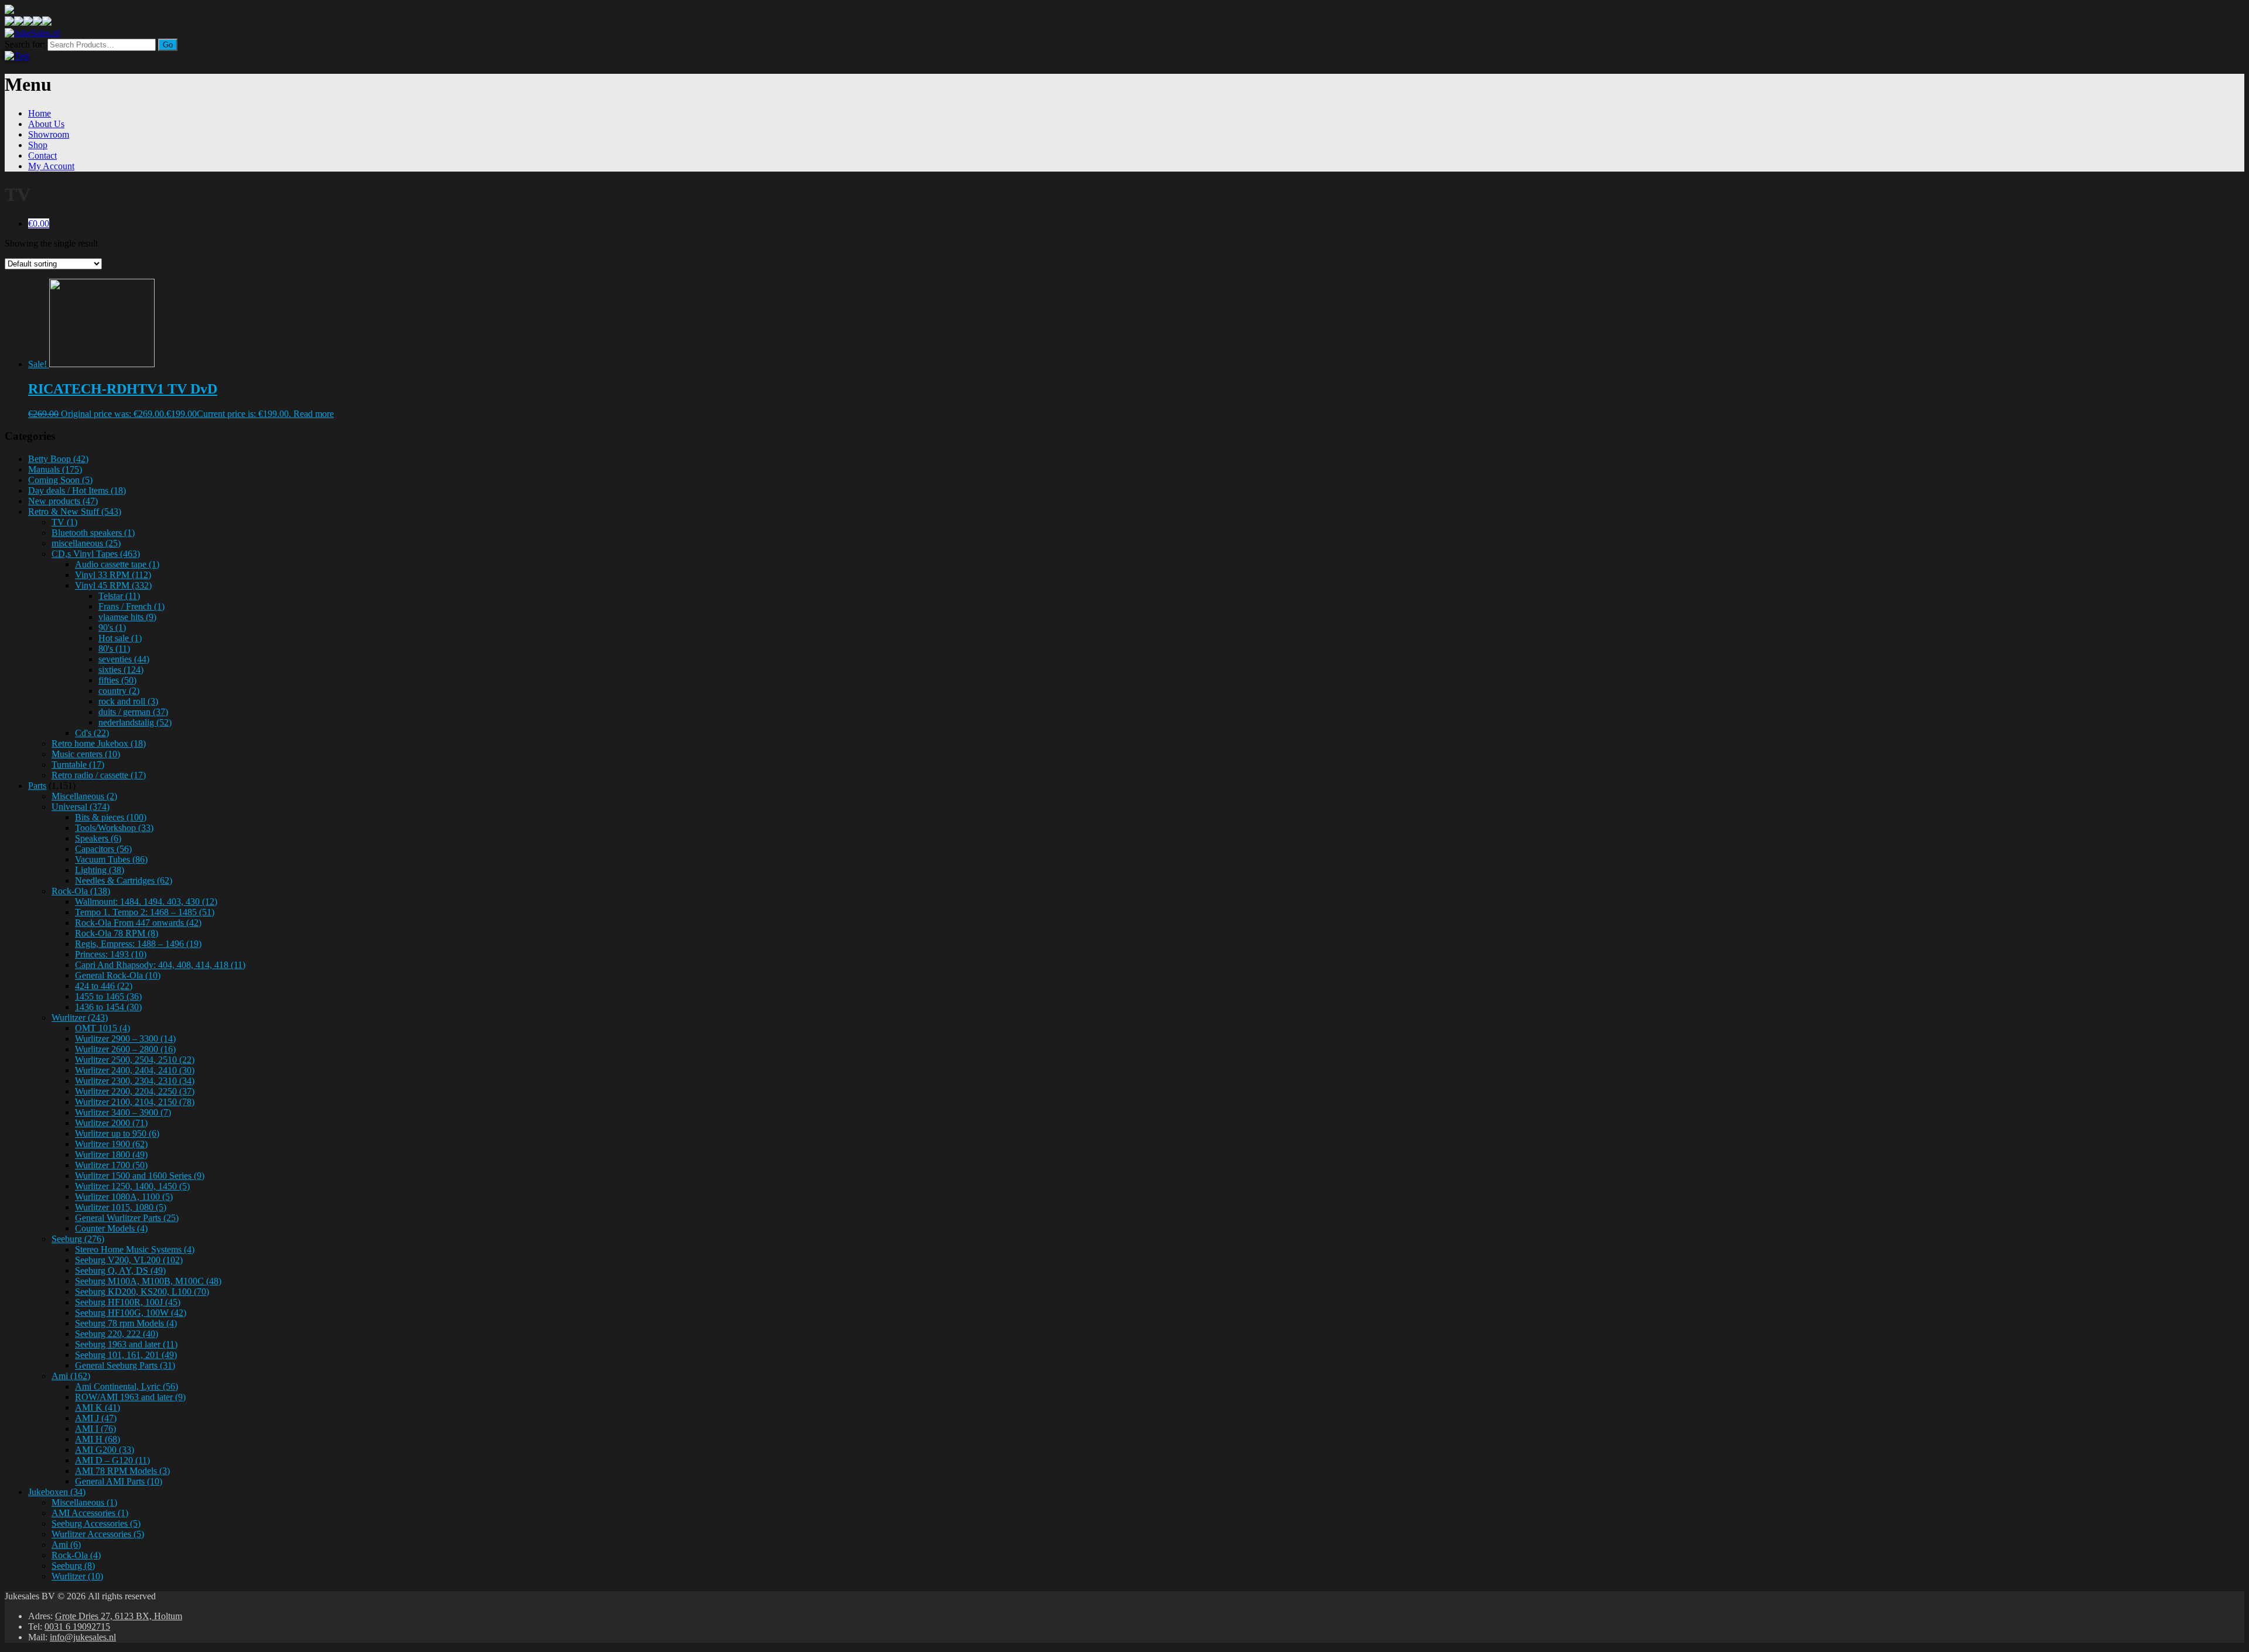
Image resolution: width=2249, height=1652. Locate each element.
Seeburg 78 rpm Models (126, 1323)
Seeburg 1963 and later (126, 1344)
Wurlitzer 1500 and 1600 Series (140, 1176)
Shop (38, 145)
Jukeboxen (57, 1492)
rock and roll (128, 701)
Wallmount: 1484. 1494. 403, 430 (146, 902)
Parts (37, 786)
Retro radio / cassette (99, 775)
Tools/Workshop (114, 828)
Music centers (86, 754)
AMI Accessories (90, 1513)
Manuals (55, 469)
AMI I (95, 1429)
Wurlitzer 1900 (111, 1144)
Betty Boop (58, 459)
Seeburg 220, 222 (117, 1334)
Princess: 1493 (111, 954)
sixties (121, 670)
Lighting (100, 870)
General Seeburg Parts (125, 1365)
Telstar (119, 596)
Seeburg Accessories (96, 1523)
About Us (46, 124)
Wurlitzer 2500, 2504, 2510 (135, 1060)
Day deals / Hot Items (77, 490)
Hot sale (120, 638)
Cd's (92, 733)
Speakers (98, 838)
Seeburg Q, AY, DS (120, 1270)
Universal (81, 807)
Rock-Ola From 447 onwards (138, 923)
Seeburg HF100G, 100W (131, 1313)
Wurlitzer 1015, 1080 (121, 1207)
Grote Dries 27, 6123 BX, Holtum (119, 1616)
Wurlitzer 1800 (111, 1155)
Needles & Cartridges (124, 880)
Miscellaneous (84, 796)
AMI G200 (105, 1450)
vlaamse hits (127, 617)
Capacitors (103, 849)
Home (40, 113)
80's (114, 649)
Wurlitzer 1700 (111, 1165)
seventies (124, 659)
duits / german (133, 712)
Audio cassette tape (117, 564)
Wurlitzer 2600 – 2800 (125, 1049)
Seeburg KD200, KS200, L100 (142, 1292)
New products (63, 501)
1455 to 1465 (108, 996)
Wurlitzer (80, 1017)
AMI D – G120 (112, 1460)
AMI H (98, 1439)
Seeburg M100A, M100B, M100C (148, 1281)
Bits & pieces (111, 817)
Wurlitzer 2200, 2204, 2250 (135, 1091)
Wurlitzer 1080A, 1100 (124, 1197)
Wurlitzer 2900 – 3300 (125, 1039)
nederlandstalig (135, 722)
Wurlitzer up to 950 (117, 1133)
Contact (42, 155)
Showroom (49, 134)
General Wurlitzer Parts (127, 1218)
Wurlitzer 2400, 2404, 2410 (135, 1070)
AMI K (98, 1408)
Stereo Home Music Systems (135, 1249)
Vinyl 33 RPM (113, 575)
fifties (117, 680)
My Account (51, 166)
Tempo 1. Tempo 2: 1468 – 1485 (145, 912)
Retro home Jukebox (99, 743)
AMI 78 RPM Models (122, 1471)
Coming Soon (60, 480)
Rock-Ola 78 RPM (117, 933)
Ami (71, 1376)
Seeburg (78, 1239)
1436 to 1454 (108, 1007)
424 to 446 (104, 986)
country (119, 691)
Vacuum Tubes (111, 859)
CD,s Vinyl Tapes (96, 554)
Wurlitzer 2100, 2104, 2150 (135, 1102)
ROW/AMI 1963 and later (130, 1397)
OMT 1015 (102, 1028)
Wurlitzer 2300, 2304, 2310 (135, 1081)
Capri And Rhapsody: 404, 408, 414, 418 (160, 965)
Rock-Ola (81, 891)
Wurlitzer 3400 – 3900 (123, 1112)
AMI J (96, 1418)
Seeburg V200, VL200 (129, 1260)
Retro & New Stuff (75, 512)
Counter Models (111, 1228)
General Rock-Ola (118, 975)
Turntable (78, 765)
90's (112, 627)
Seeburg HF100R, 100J (128, 1302)
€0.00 (39, 223)
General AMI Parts (119, 1481)
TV (64, 522)
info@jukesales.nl (83, 1637)
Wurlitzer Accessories (98, 1534)
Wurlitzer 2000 (111, 1123)
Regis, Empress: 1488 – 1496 (138, 944)
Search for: (25, 44)
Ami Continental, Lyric (127, 1386)
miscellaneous (86, 543)
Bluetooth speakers (93, 533)
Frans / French (131, 606)
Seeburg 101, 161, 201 (126, 1355)
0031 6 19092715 (77, 1627)
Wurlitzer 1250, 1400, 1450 (132, 1186)
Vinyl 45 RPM (113, 585)
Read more (314, 414)
